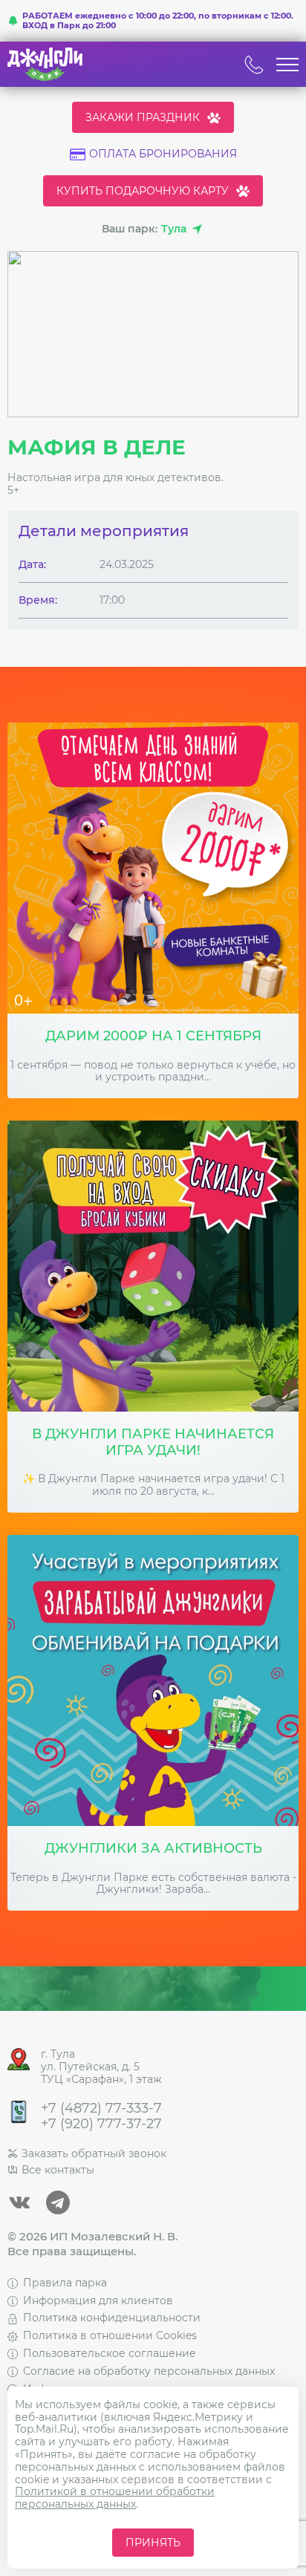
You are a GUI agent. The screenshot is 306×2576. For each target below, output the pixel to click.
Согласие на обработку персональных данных (149, 2371)
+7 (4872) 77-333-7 (101, 2109)
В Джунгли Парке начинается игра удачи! (153, 1442)
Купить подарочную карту (143, 191)
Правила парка (65, 2283)
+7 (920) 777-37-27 (101, 2124)
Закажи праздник (143, 117)
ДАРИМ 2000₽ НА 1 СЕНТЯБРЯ (153, 1036)
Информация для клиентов (98, 2301)
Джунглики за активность (153, 1849)
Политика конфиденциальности (112, 2318)
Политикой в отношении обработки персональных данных (115, 2498)
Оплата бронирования (163, 154)
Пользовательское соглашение (110, 2353)
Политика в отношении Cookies (110, 2335)
